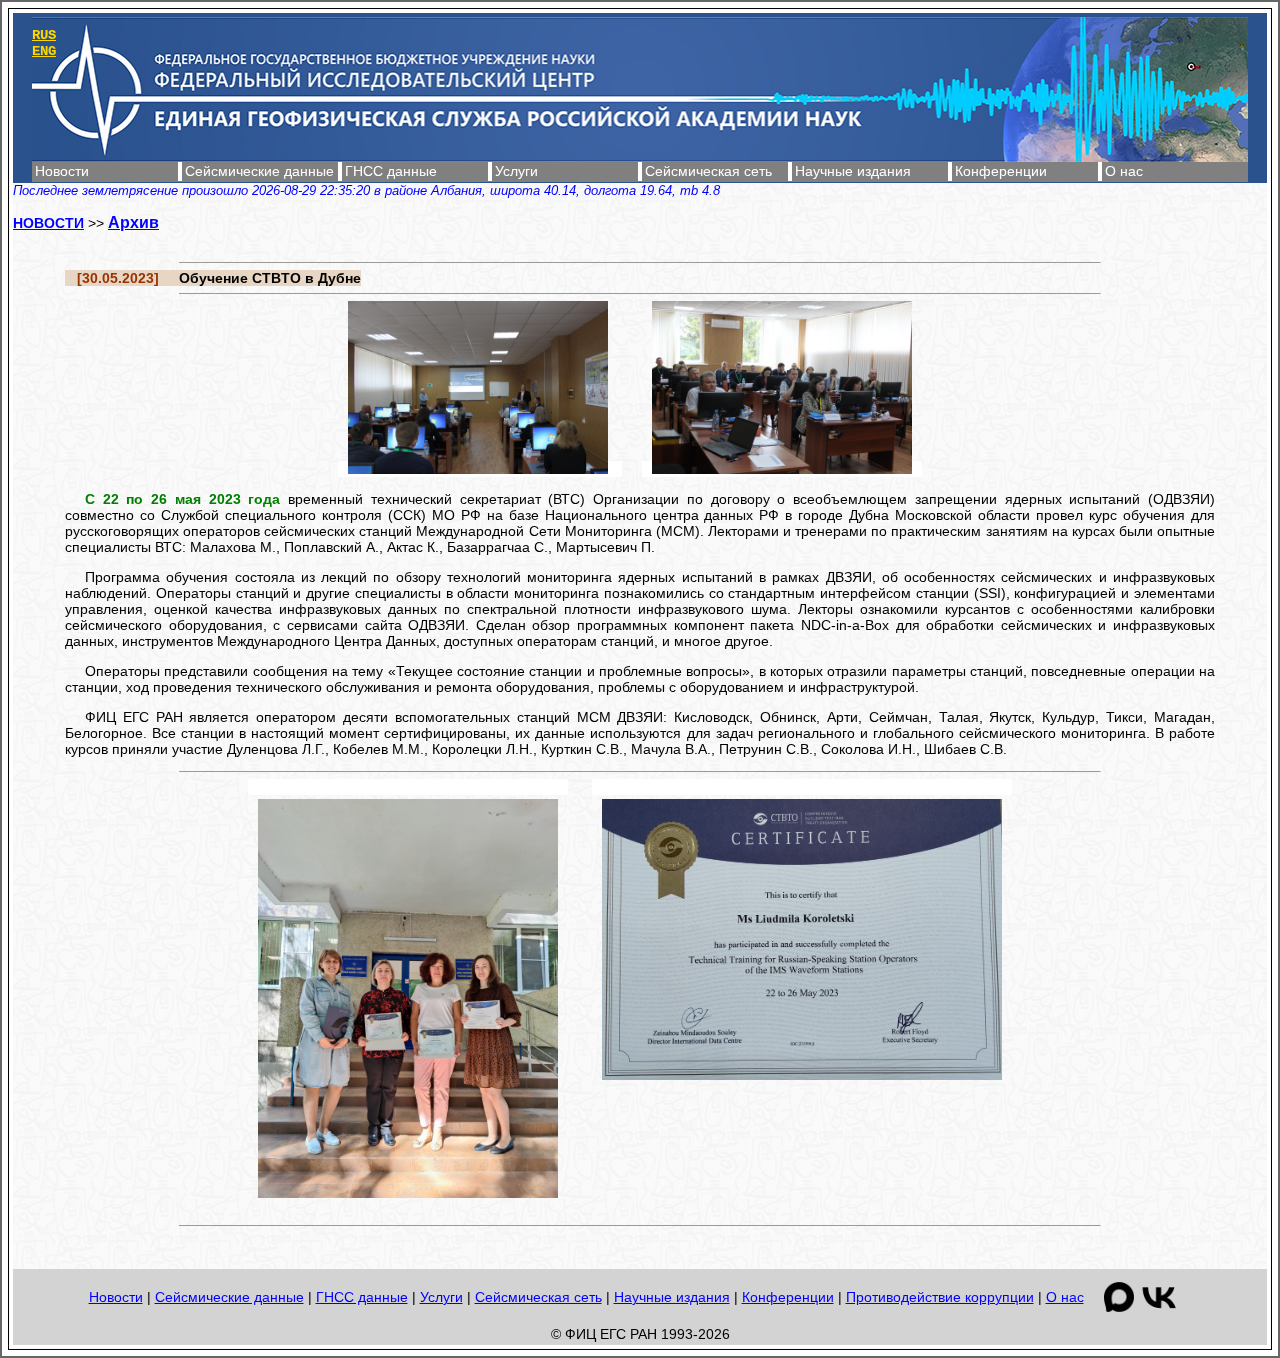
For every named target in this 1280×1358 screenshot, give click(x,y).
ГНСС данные (391, 171)
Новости (62, 171)
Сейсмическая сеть (708, 171)
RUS (44, 35)
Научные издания (853, 171)
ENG (44, 51)
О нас (1124, 171)
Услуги (516, 171)
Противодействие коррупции (940, 1297)
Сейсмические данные (259, 171)
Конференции (1001, 171)
